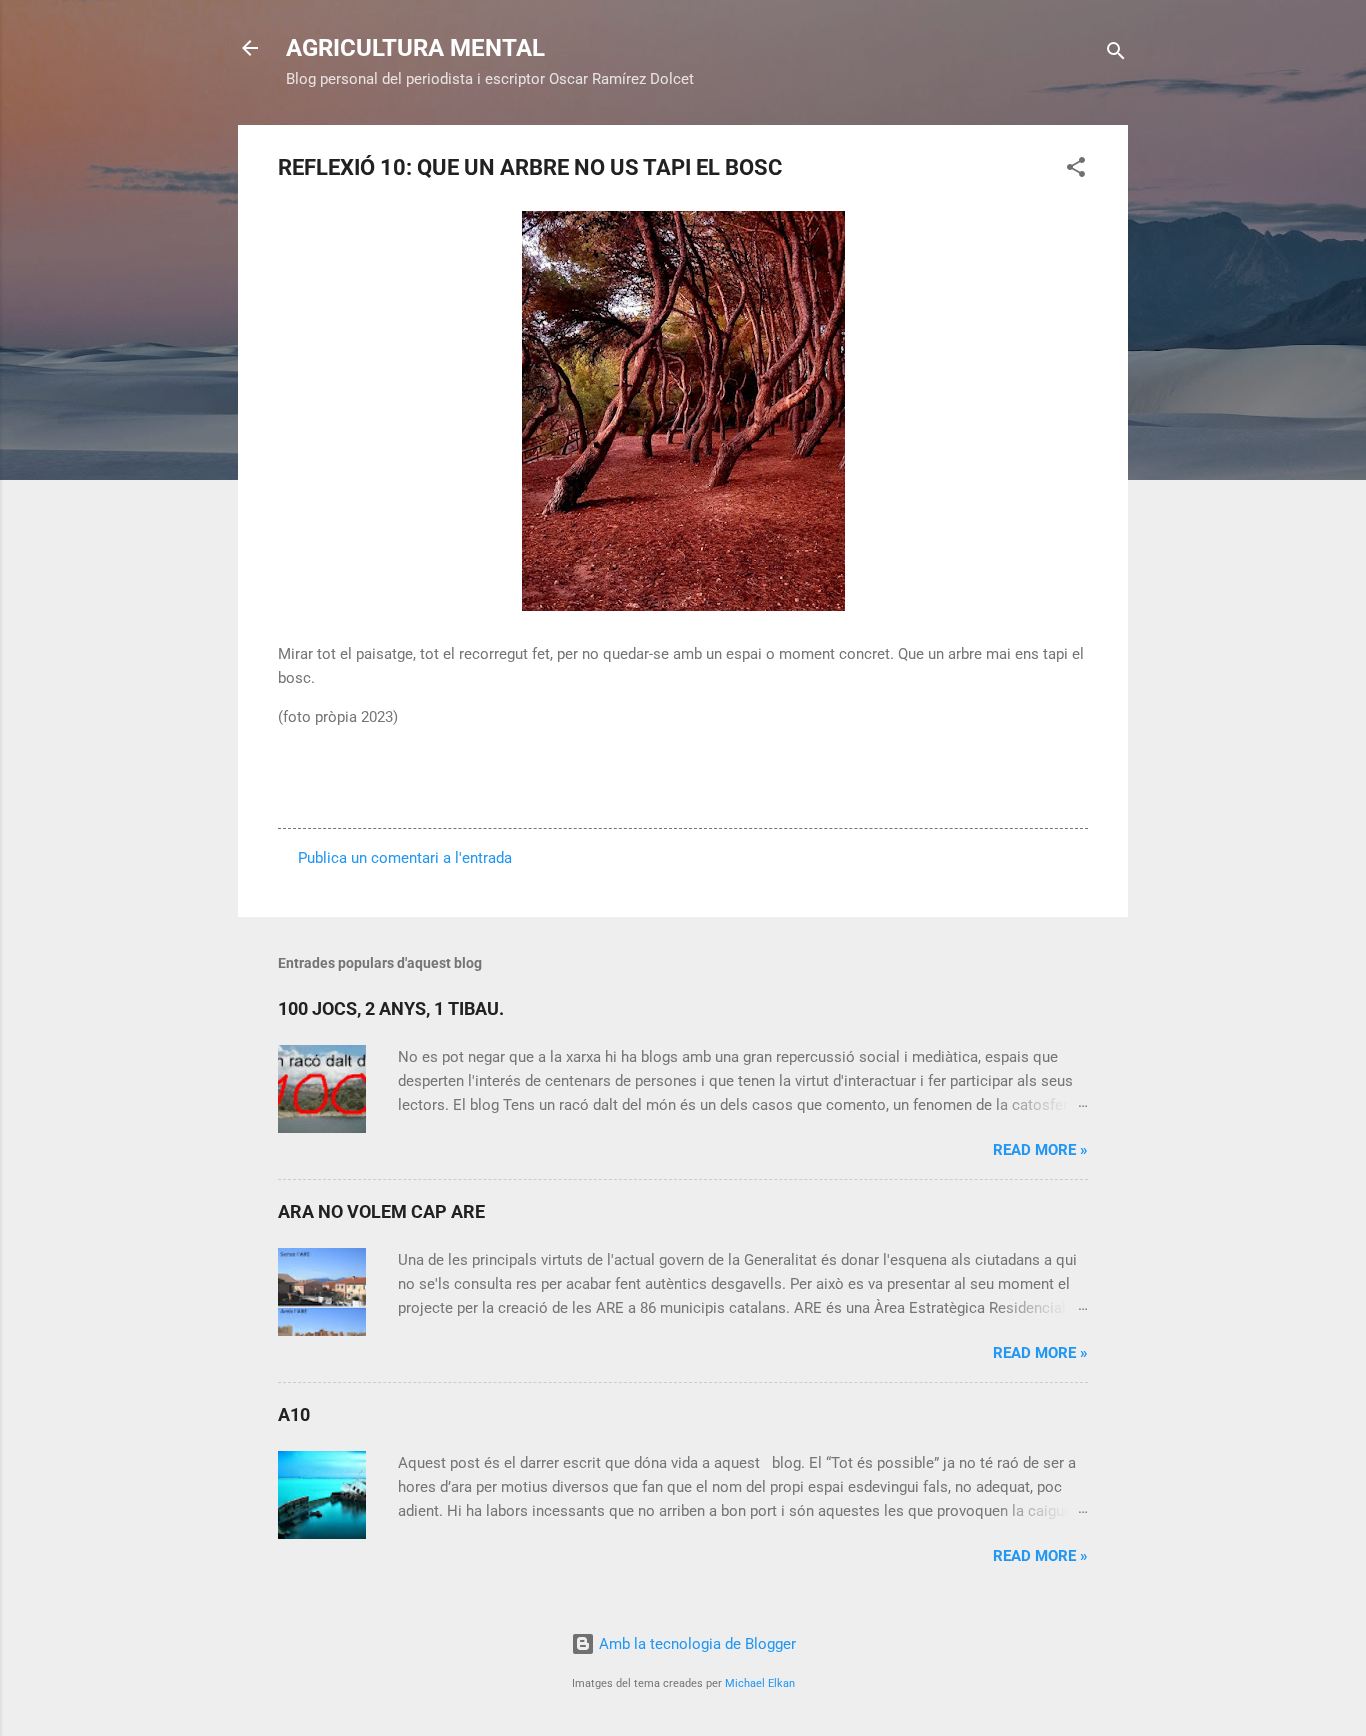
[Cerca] (1116, 54)
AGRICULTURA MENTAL (415, 48)
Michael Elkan (760, 1683)
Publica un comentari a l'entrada (405, 858)
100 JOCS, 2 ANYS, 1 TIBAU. (391, 1008)
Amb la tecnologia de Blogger (695, 1644)
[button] (1076, 170)
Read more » (1040, 1150)
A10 (294, 1414)
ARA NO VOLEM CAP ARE (381, 1211)
